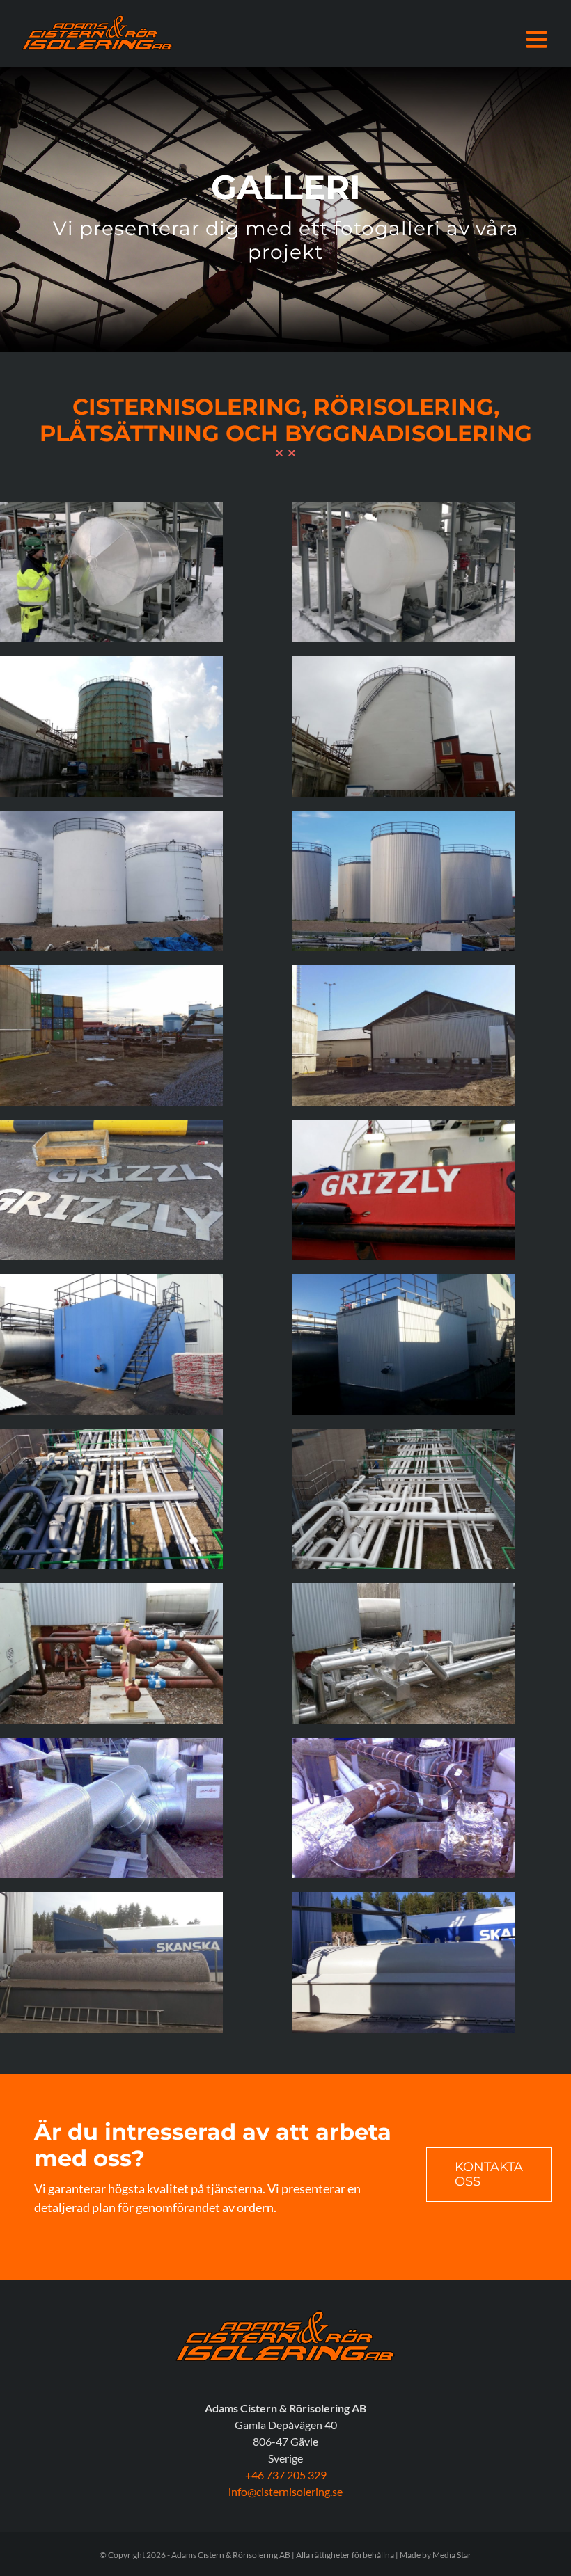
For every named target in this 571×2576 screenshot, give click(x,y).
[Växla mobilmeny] (538, 39)
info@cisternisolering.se (285, 2491)
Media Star (452, 2555)
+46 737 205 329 (286, 2475)
